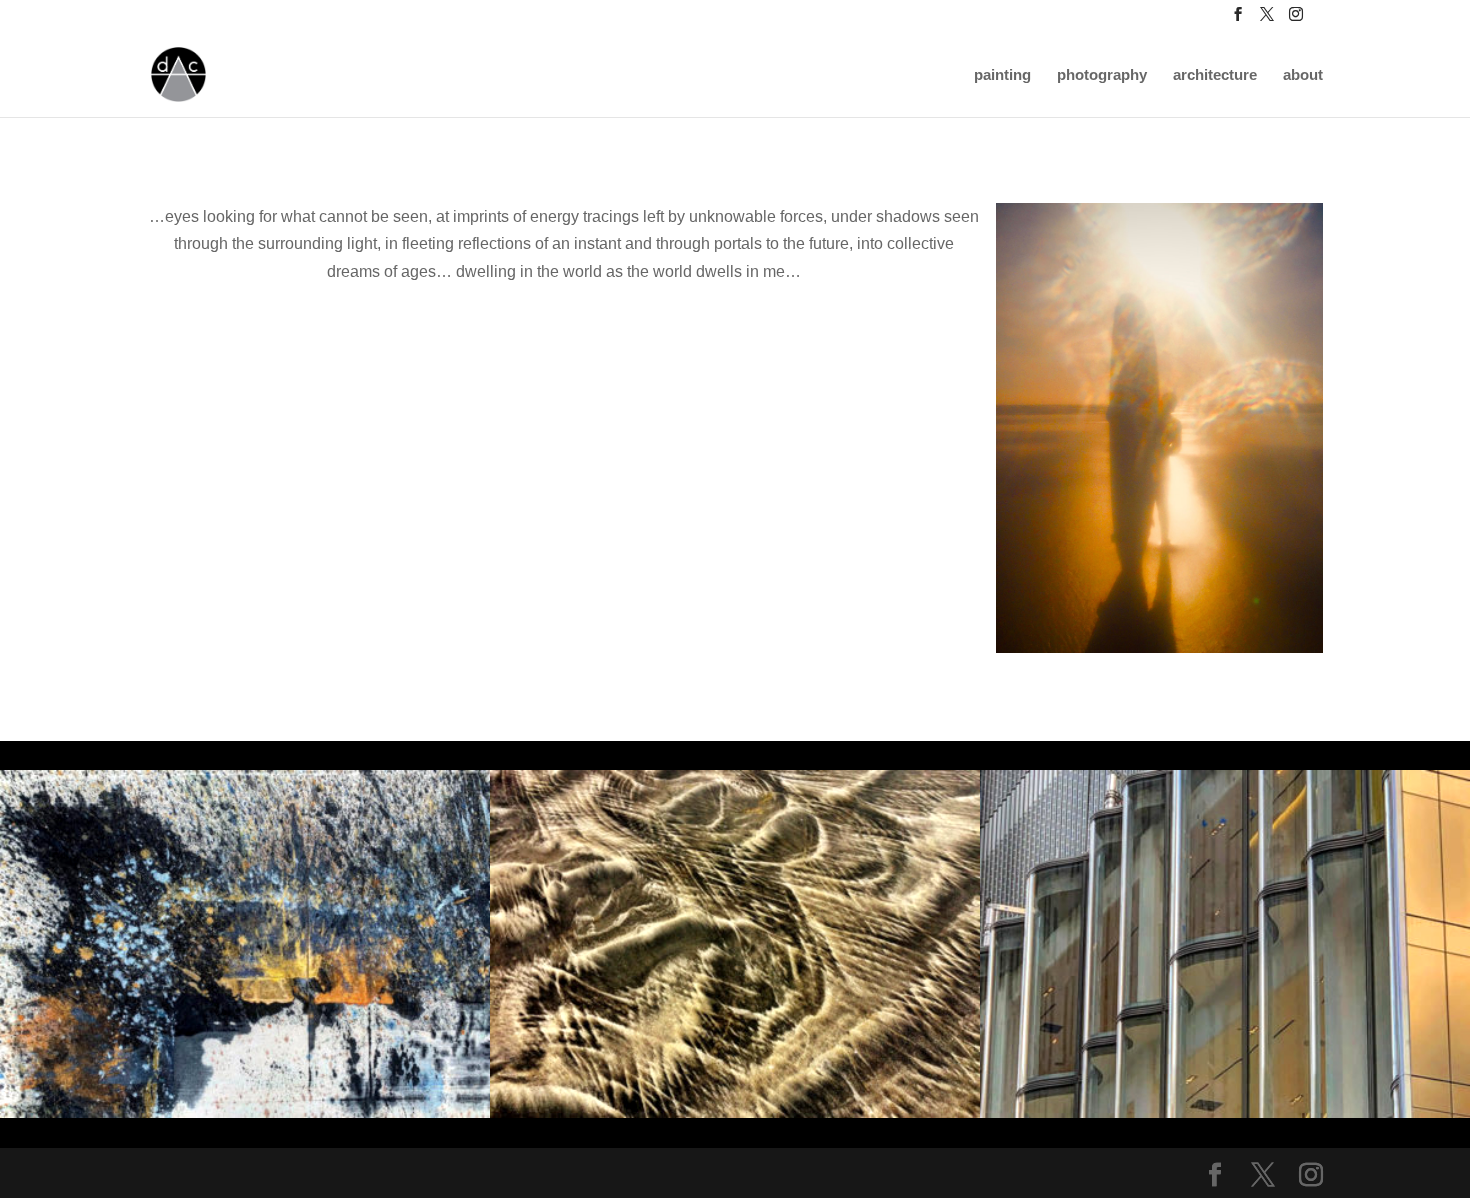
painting (1002, 75)
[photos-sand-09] (735, 1112)
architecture (1215, 75)
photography (1102, 75)
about (1303, 75)
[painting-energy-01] (245, 1112)
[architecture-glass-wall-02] (1225, 1112)
